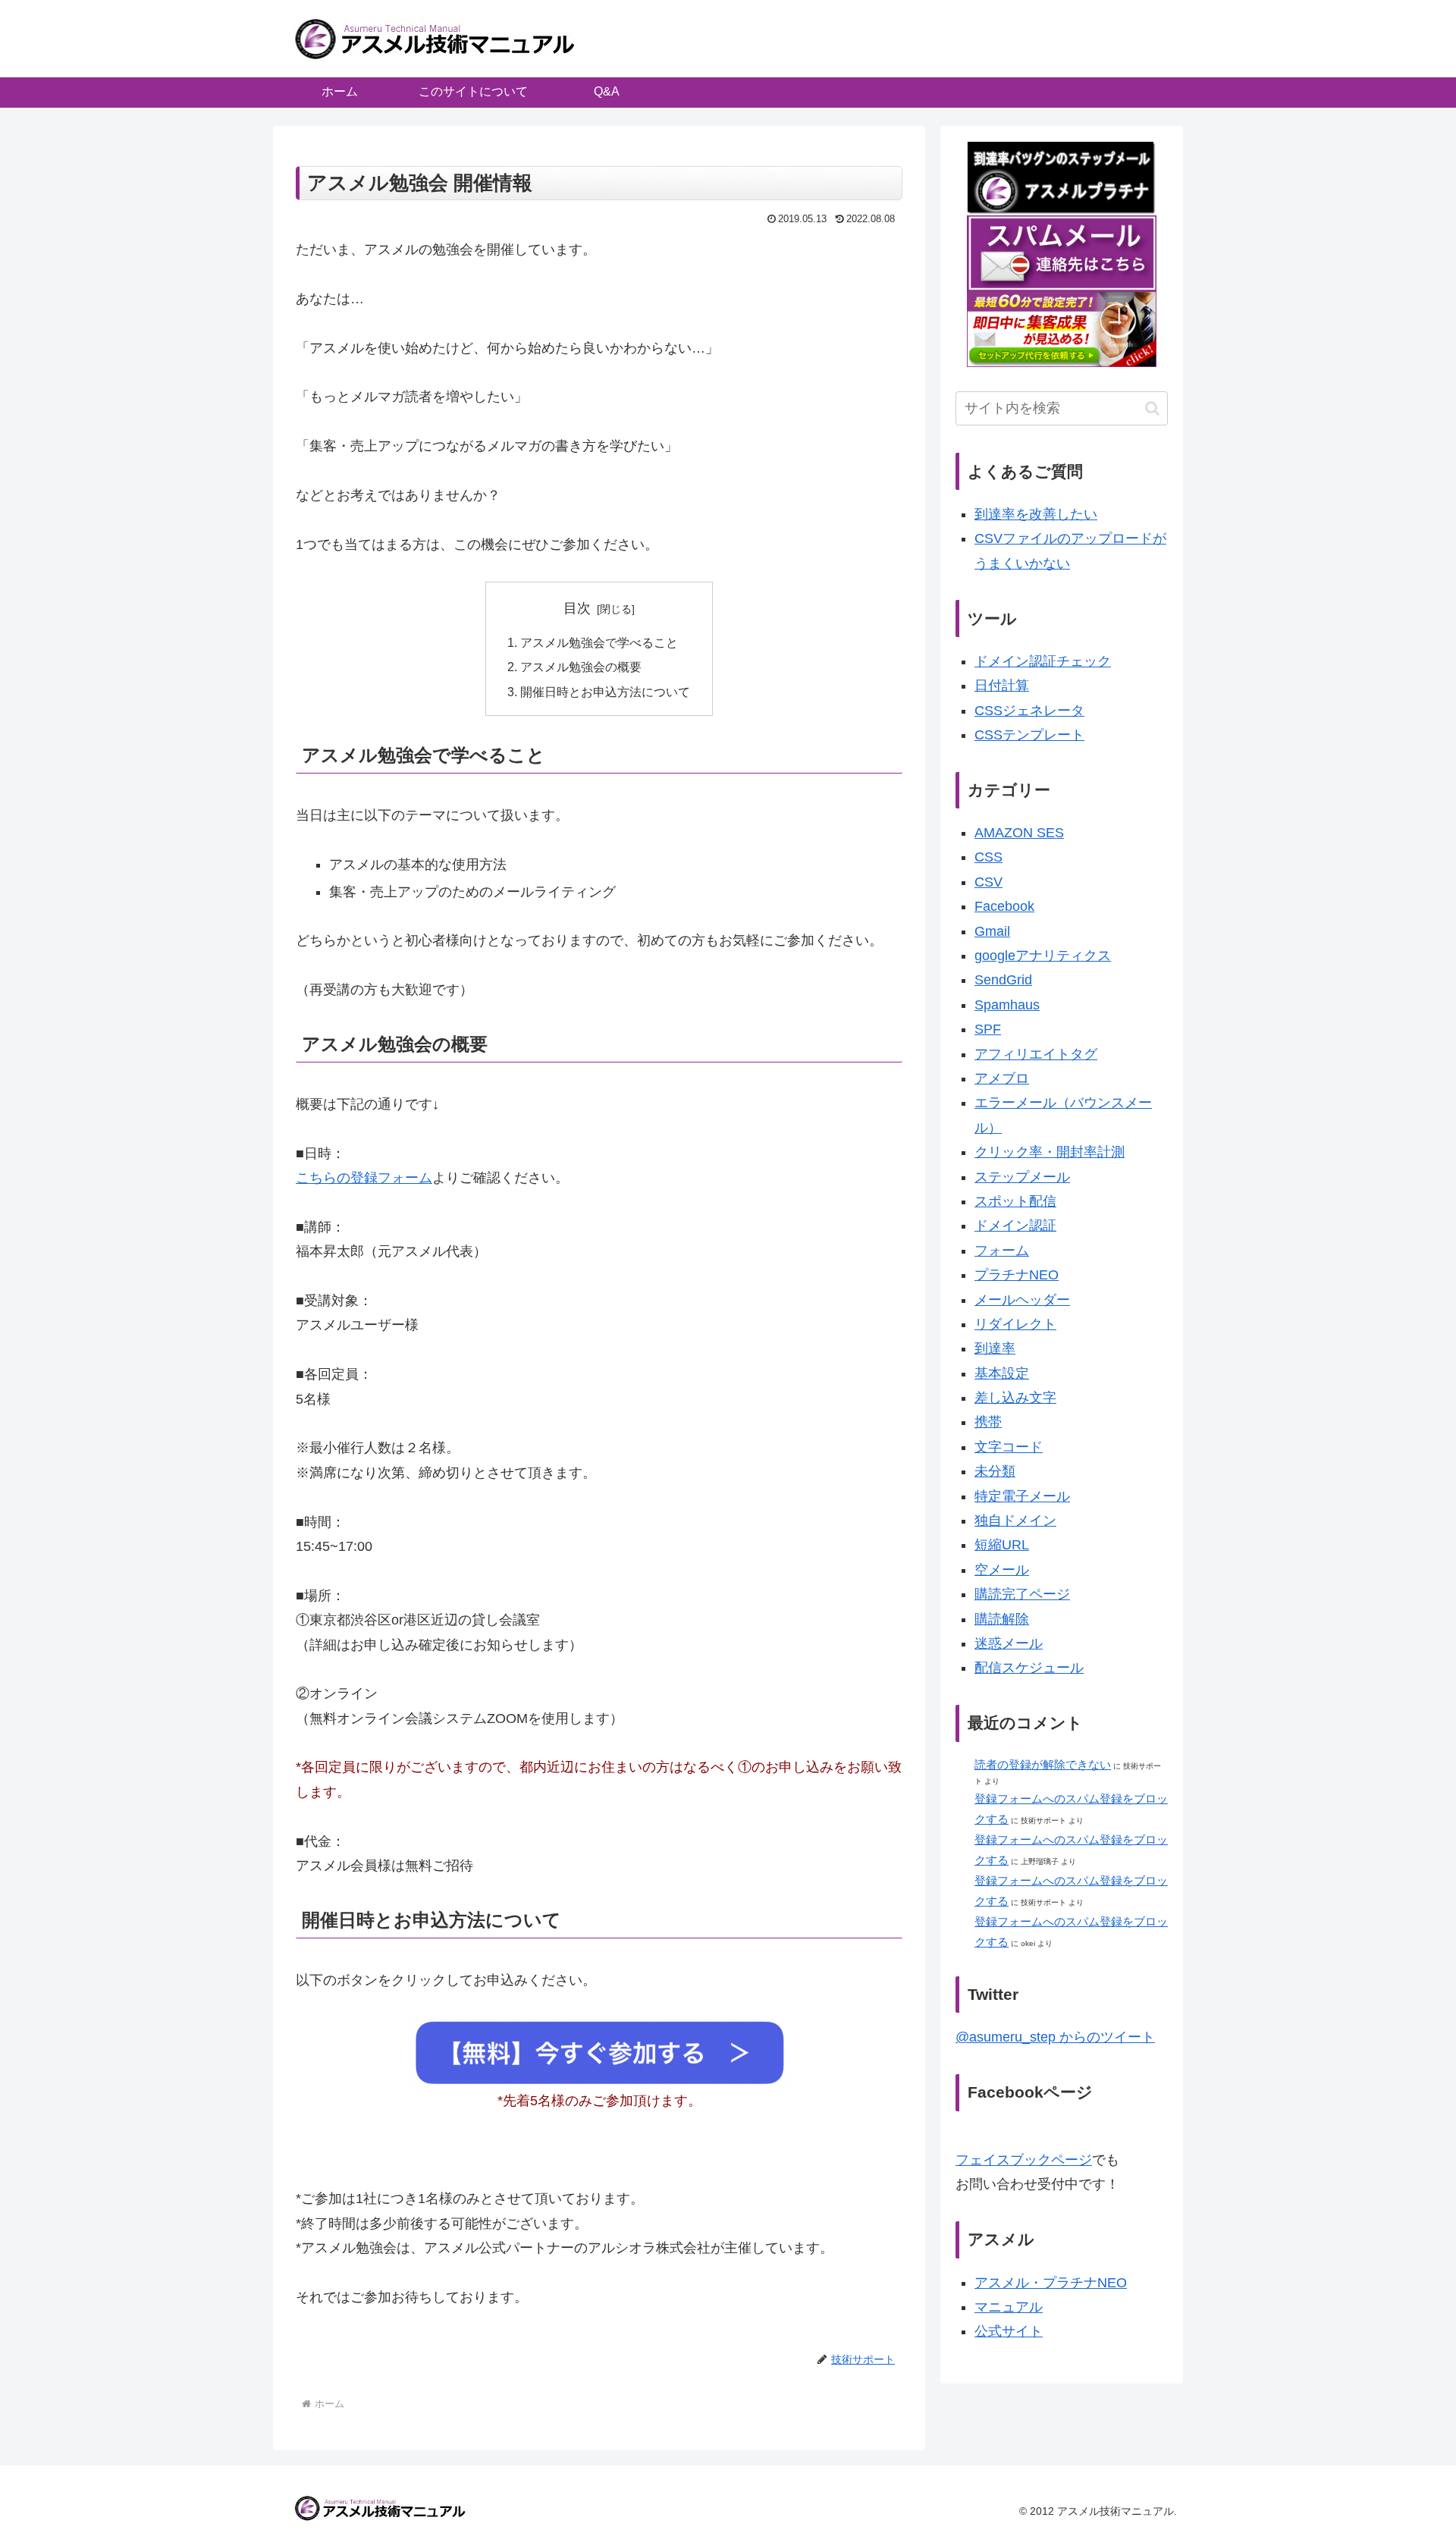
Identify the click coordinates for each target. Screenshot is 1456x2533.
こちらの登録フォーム (364, 1178)
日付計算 (1002, 686)
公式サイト (1009, 2331)
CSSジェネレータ (1029, 711)
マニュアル (1009, 2307)
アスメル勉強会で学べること (599, 642)
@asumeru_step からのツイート (1055, 2037)
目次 (577, 608)
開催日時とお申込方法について (605, 692)
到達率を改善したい (1036, 514)
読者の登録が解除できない (1043, 1764)
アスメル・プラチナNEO (1051, 2283)
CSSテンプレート (1029, 735)
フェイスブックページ (1024, 2160)
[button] (1152, 408)
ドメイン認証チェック (1043, 661)
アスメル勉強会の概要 (581, 667)
